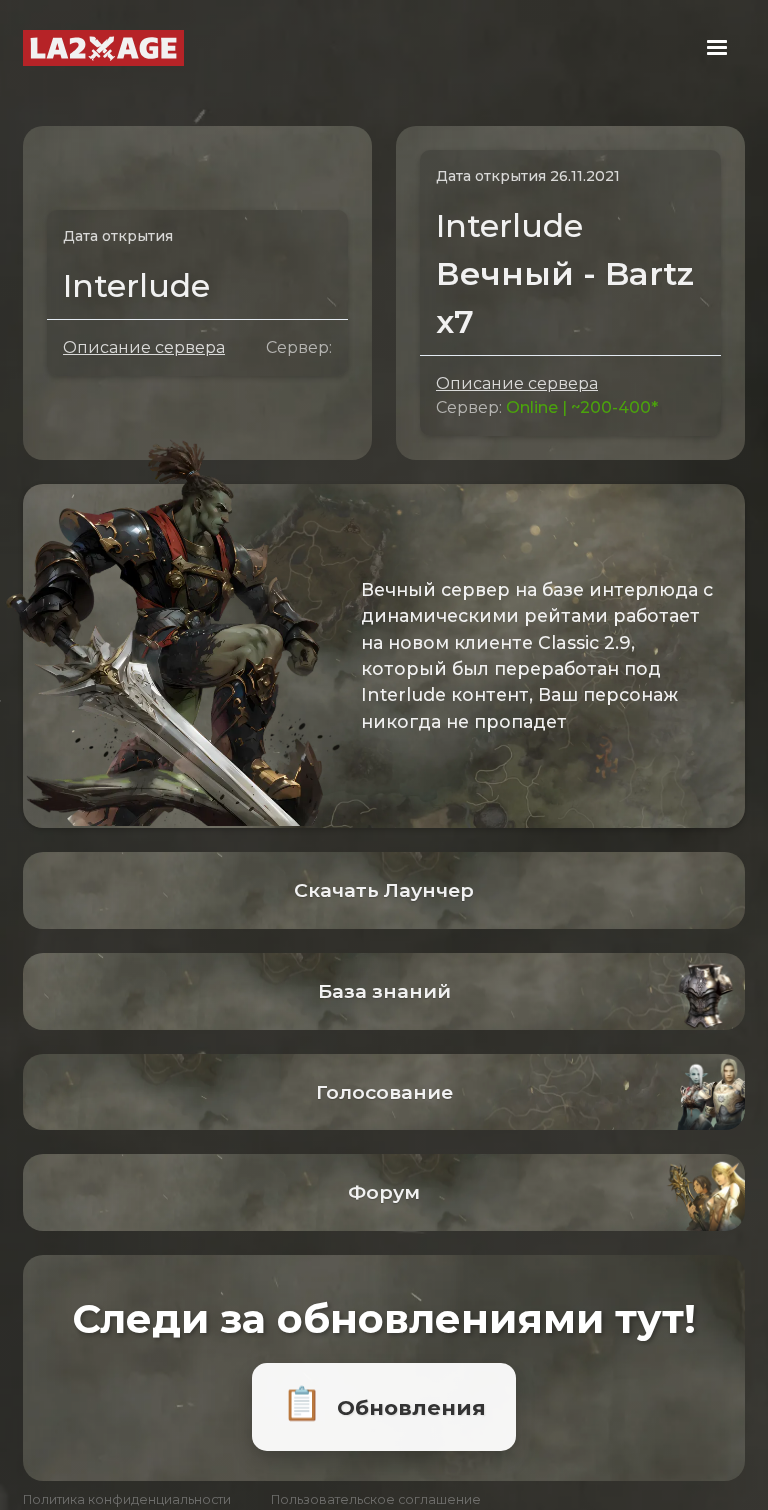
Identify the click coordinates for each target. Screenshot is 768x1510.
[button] (717, 48)
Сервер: (299, 347)
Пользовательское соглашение (376, 1499)
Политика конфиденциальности (127, 1499)
